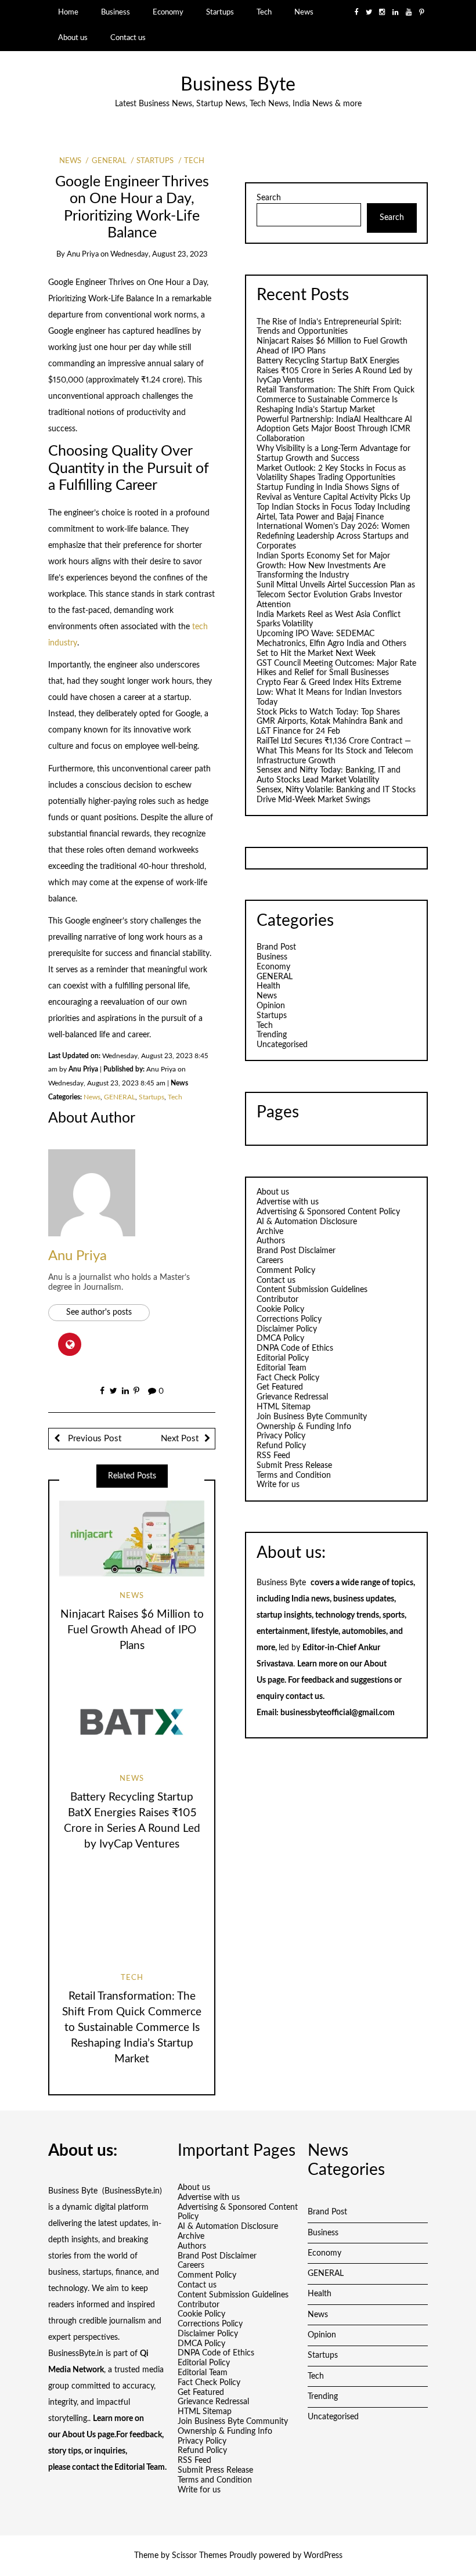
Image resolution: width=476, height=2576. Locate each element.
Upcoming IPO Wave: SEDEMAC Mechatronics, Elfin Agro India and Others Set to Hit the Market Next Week (331, 644)
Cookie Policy (280, 1309)
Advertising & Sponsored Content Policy (328, 1212)
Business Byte (238, 85)
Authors (271, 1241)
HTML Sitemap (284, 1407)
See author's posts (99, 1312)
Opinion (271, 1006)
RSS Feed (273, 1456)
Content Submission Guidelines (312, 1290)
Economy (168, 12)
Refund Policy (281, 1446)
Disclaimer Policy (287, 1329)
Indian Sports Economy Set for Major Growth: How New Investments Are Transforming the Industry (323, 566)
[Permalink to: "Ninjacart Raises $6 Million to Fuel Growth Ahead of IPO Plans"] (132, 1538)
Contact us (128, 38)
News (304, 12)
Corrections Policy (289, 1319)
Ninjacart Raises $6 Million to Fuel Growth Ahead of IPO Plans (132, 1630)
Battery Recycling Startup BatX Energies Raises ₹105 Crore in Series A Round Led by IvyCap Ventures (334, 371)
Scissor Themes (199, 2556)
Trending (272, 1035)
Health (268, 986)
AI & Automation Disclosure (307, 1222)
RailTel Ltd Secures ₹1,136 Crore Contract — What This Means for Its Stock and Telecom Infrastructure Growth (335, 751)
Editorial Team (282, 1368)
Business (116, 12)
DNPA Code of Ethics (295, 1348)
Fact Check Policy (288, 1378)
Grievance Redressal (292, 1397)
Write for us (278, 1485)
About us (73, 38)
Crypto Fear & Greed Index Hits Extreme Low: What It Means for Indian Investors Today (329, 692)
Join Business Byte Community (312, 1417)
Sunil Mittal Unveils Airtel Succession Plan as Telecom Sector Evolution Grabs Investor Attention (336, 595)
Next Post (180, 1439)
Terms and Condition (294, 1475)
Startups (220, 12)
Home (68, 12)
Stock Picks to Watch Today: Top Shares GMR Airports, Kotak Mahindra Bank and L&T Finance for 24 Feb (330, 722)
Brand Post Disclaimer (296, 1251)
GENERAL (109, 161)
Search (269, 198)
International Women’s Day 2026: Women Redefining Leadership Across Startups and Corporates (333, 536)
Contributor (277, 1300)
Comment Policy (286, 1271)
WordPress (323, 2556)
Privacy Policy (281, 1436)
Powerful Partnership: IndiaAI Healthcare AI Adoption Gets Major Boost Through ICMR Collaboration (334, 430)
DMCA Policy (280, 1338)
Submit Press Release (294, 1466)
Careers (270, 1261)
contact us (304, 1697)
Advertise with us (288, 1202)
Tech (264, 12)
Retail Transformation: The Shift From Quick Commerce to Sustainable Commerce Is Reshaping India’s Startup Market (132, 2028)
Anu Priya (83, 255)
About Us (79, 2435)
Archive (270, 1232)
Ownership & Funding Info (304, 1427)
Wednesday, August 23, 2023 (159, 255)
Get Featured (280, 1387)
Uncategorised (282, 1045)
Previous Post (93, 1439)
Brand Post (276, 947)
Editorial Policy (283, 1358)
